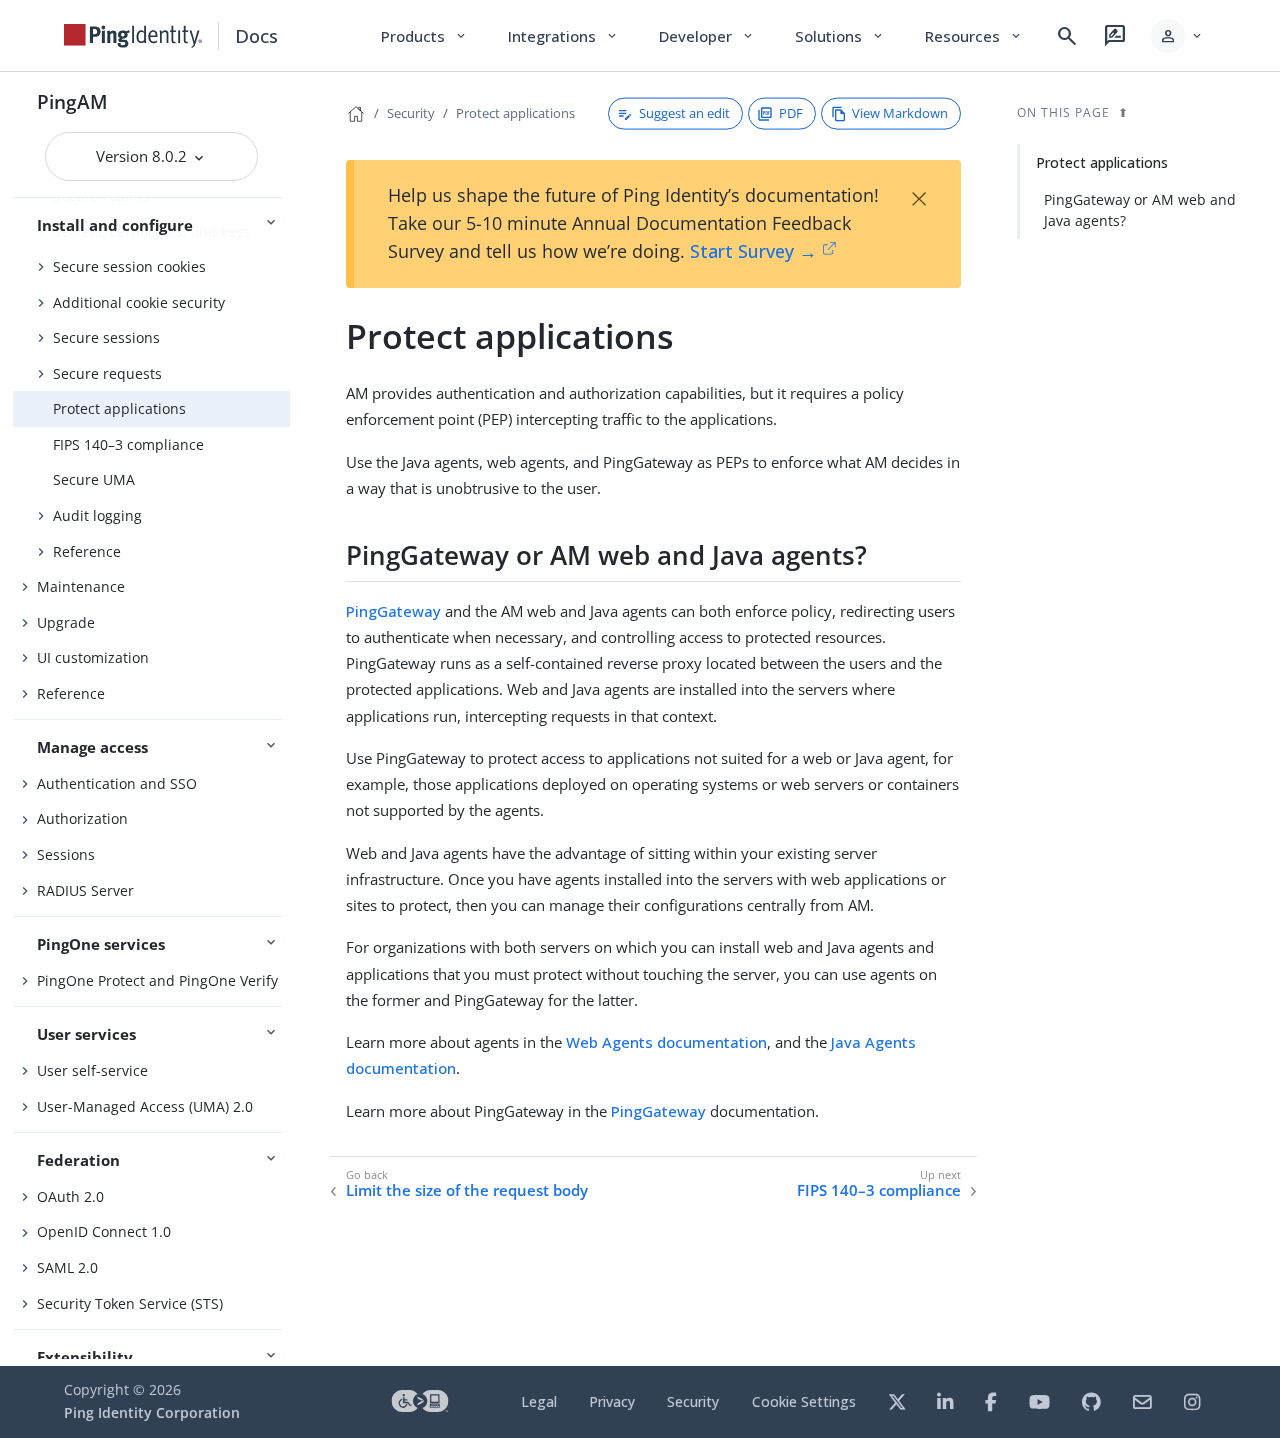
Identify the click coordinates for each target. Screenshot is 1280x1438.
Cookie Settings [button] (804, 1401)
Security (411, 113)
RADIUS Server (85, 890)
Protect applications (119, 408)
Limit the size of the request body (467, 1190)
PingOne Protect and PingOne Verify (157, 980)
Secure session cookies (129, 266)
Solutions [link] (840, 36)
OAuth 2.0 (70, 1196)
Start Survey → (753, 251)
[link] (133, 36)
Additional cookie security (139, 302)
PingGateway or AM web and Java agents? (1140, 210)
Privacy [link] (612, 1401)
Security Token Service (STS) (130, 1303)
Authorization (82, 818)
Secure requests (107, 373)
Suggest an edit (684, 113)
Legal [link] (539, 1401)
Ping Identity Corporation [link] (152, 1412)
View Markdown (900, 113)
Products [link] (424, 36)
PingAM (72, 101)
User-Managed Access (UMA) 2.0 (145, 1106)
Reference (87, 551)
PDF (791, 113)
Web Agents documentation (666, 1042)
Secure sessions (106, 337)
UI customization (93, 657)
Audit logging (97, 515)
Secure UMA (94, 479)
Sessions (66, 854)
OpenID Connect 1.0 (104, 1231)
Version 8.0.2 (143, 156)
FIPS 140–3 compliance (128, 444)
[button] (1177, 36)
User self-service (92, 1070)
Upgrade (66, 622)
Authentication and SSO (117, 783)
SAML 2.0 (67, 1267)
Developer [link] (707, 36)
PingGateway (393, 611)
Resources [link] (974, 36)
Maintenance (81, 586)
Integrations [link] (563, 36)
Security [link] (693, 1401)
